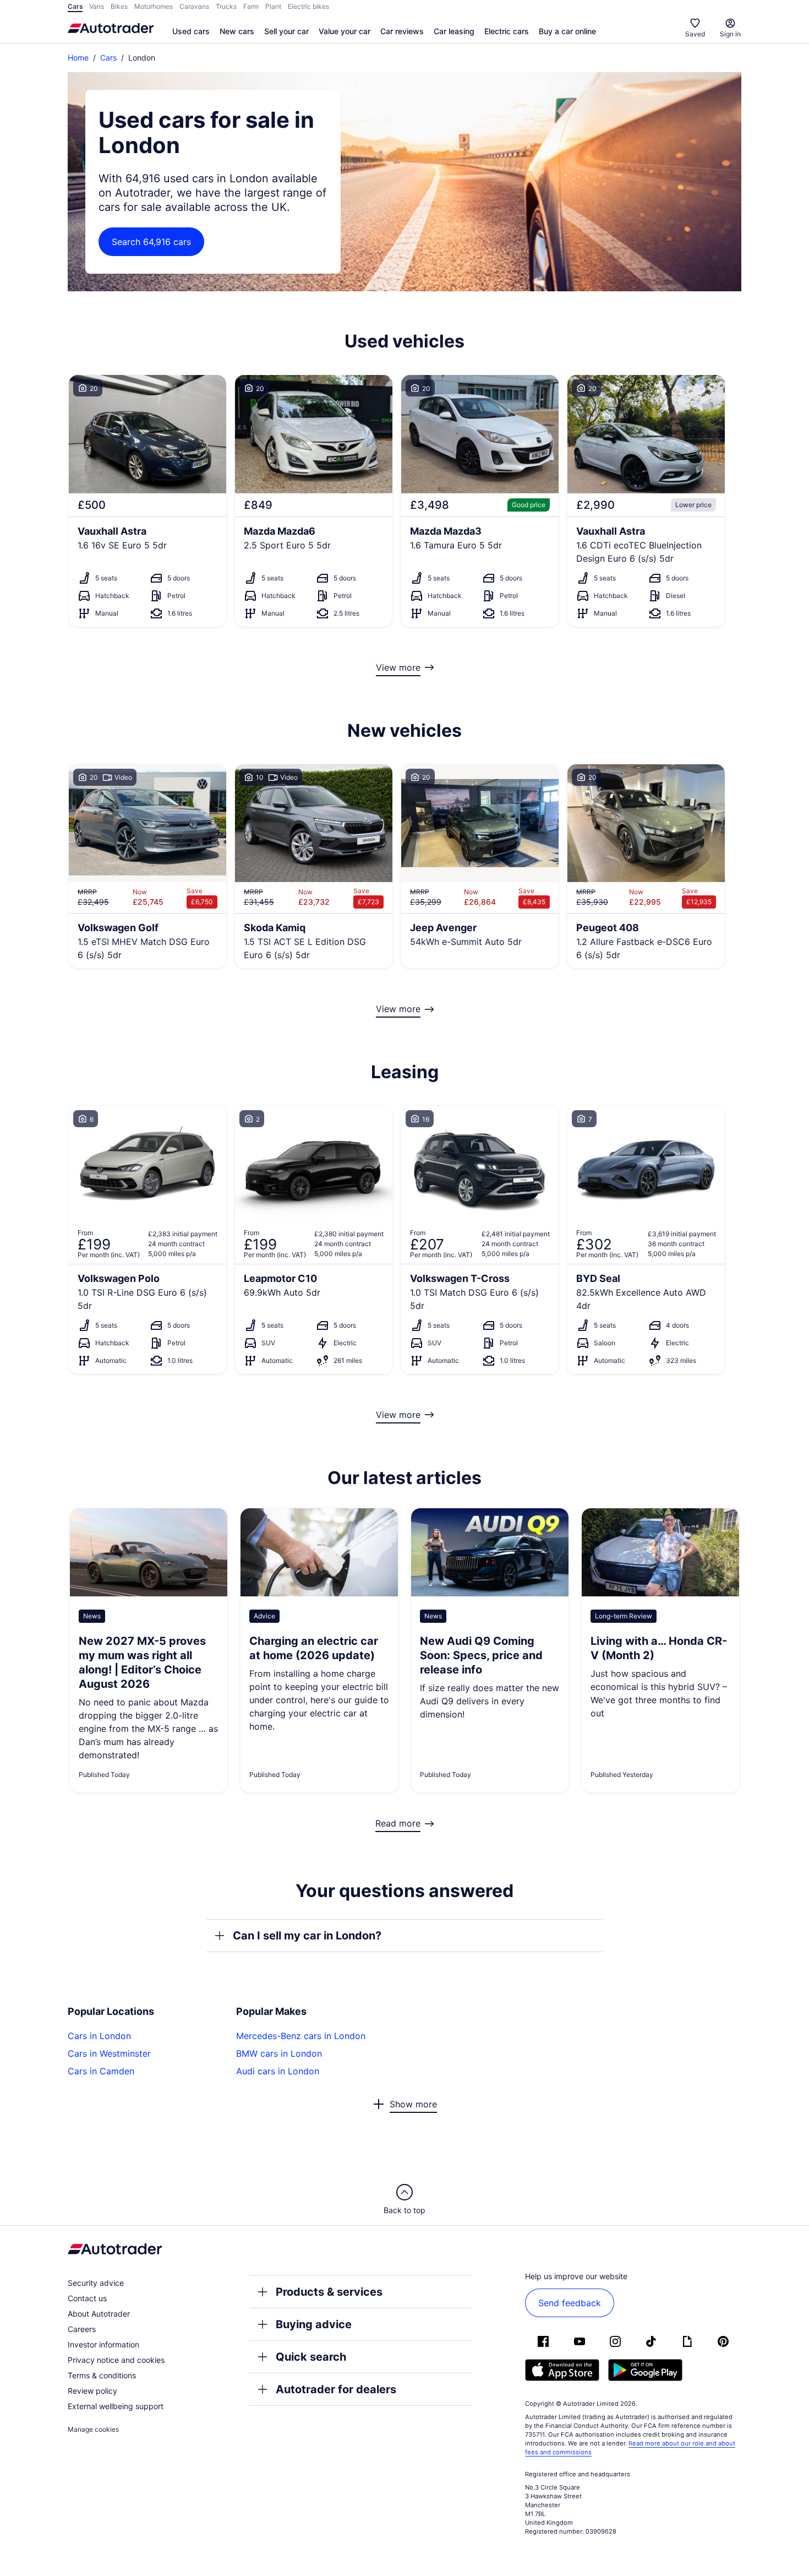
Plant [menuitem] (273, 6)
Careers (82, 2329)
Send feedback (570, 2303)
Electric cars (507, 31)
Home (78, 58)
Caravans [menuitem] (194, 6)
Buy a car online (567, 31)
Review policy (92, 2391)
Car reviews (402, 31)
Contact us (87, 2298)
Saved (695, 34)
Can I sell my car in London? (307, 1936)
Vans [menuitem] (97, 6)
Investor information (103, 2344)
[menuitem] (191, 32)
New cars (237, 31)
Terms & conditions (102, 2375)
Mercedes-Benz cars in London (301, 2036)
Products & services (329, 2292)
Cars (108, 58)
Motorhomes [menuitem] (154, 6)
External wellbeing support (116, 2406)
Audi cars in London (278, 2071)
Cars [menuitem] (75, 6)
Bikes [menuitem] (119, 6)
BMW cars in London (279, 2053)
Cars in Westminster (109, 2053)
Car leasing (454, 31)
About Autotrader (99, 2314)
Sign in (730, 34)
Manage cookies (93, 2429)
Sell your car (286, 31)
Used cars (191, 31)
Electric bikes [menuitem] (308, 6)
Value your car (345, 31)
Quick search (311, 2357)
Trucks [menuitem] (226, 6)
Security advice (96, 2283)
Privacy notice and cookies (116, 2360)
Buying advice (314, 2324)
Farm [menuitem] (251, 6)
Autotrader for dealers (336, 2389)
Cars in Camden (101, 2071)
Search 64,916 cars (151, 242)
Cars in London (99, 2036)
